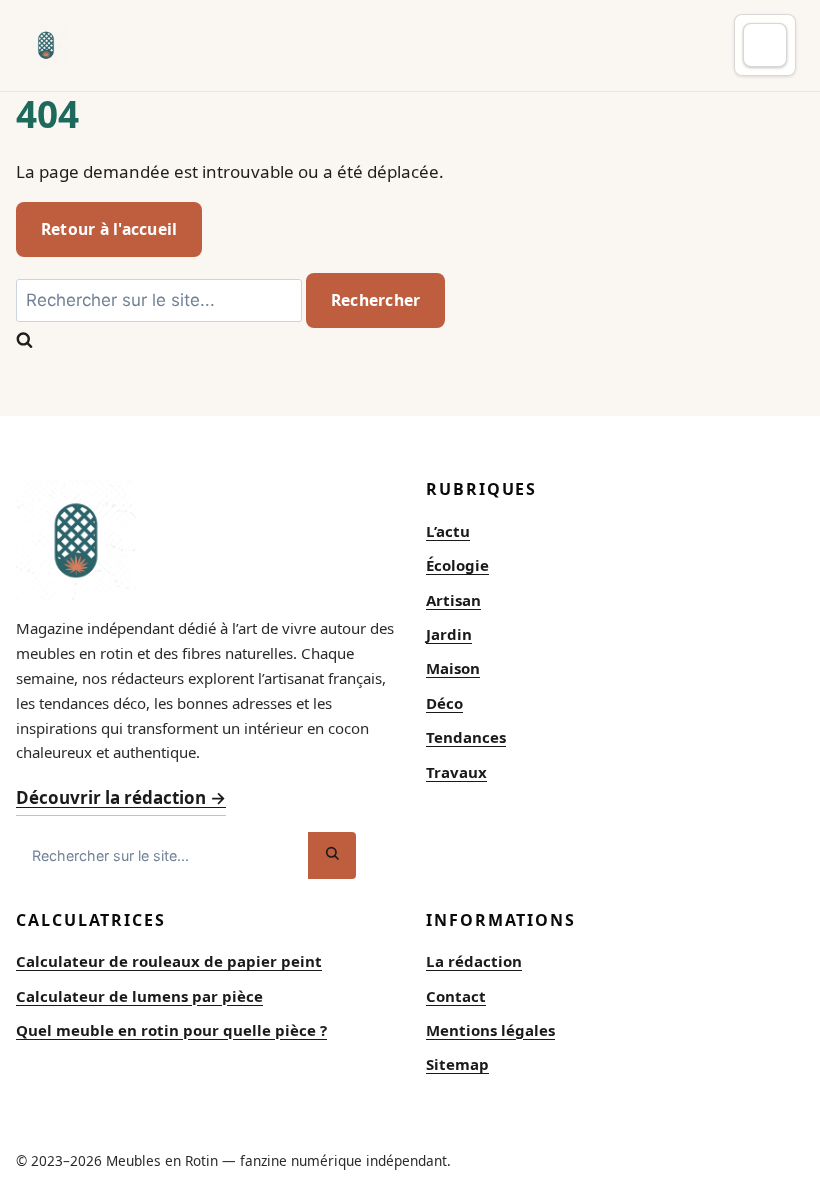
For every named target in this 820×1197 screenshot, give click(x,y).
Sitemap (457, 1064)
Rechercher (375, 300)
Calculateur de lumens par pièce (139, 996)
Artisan (453, 600)
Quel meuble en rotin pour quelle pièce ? (171, 1030)
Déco (444, 703)
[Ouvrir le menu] (765, 45)
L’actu (448, 531)
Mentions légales (490, 1030)
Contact (456, 996)
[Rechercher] (332, 855)
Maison (453, 668)
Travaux (456, 772)
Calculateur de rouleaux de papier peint (169, 961)
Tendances (466, 737)
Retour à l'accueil (109, 229)
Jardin (449, 634)
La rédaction (474, 961)
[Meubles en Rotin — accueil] (46, 45)
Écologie (457, 565)
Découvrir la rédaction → (121, 797)
